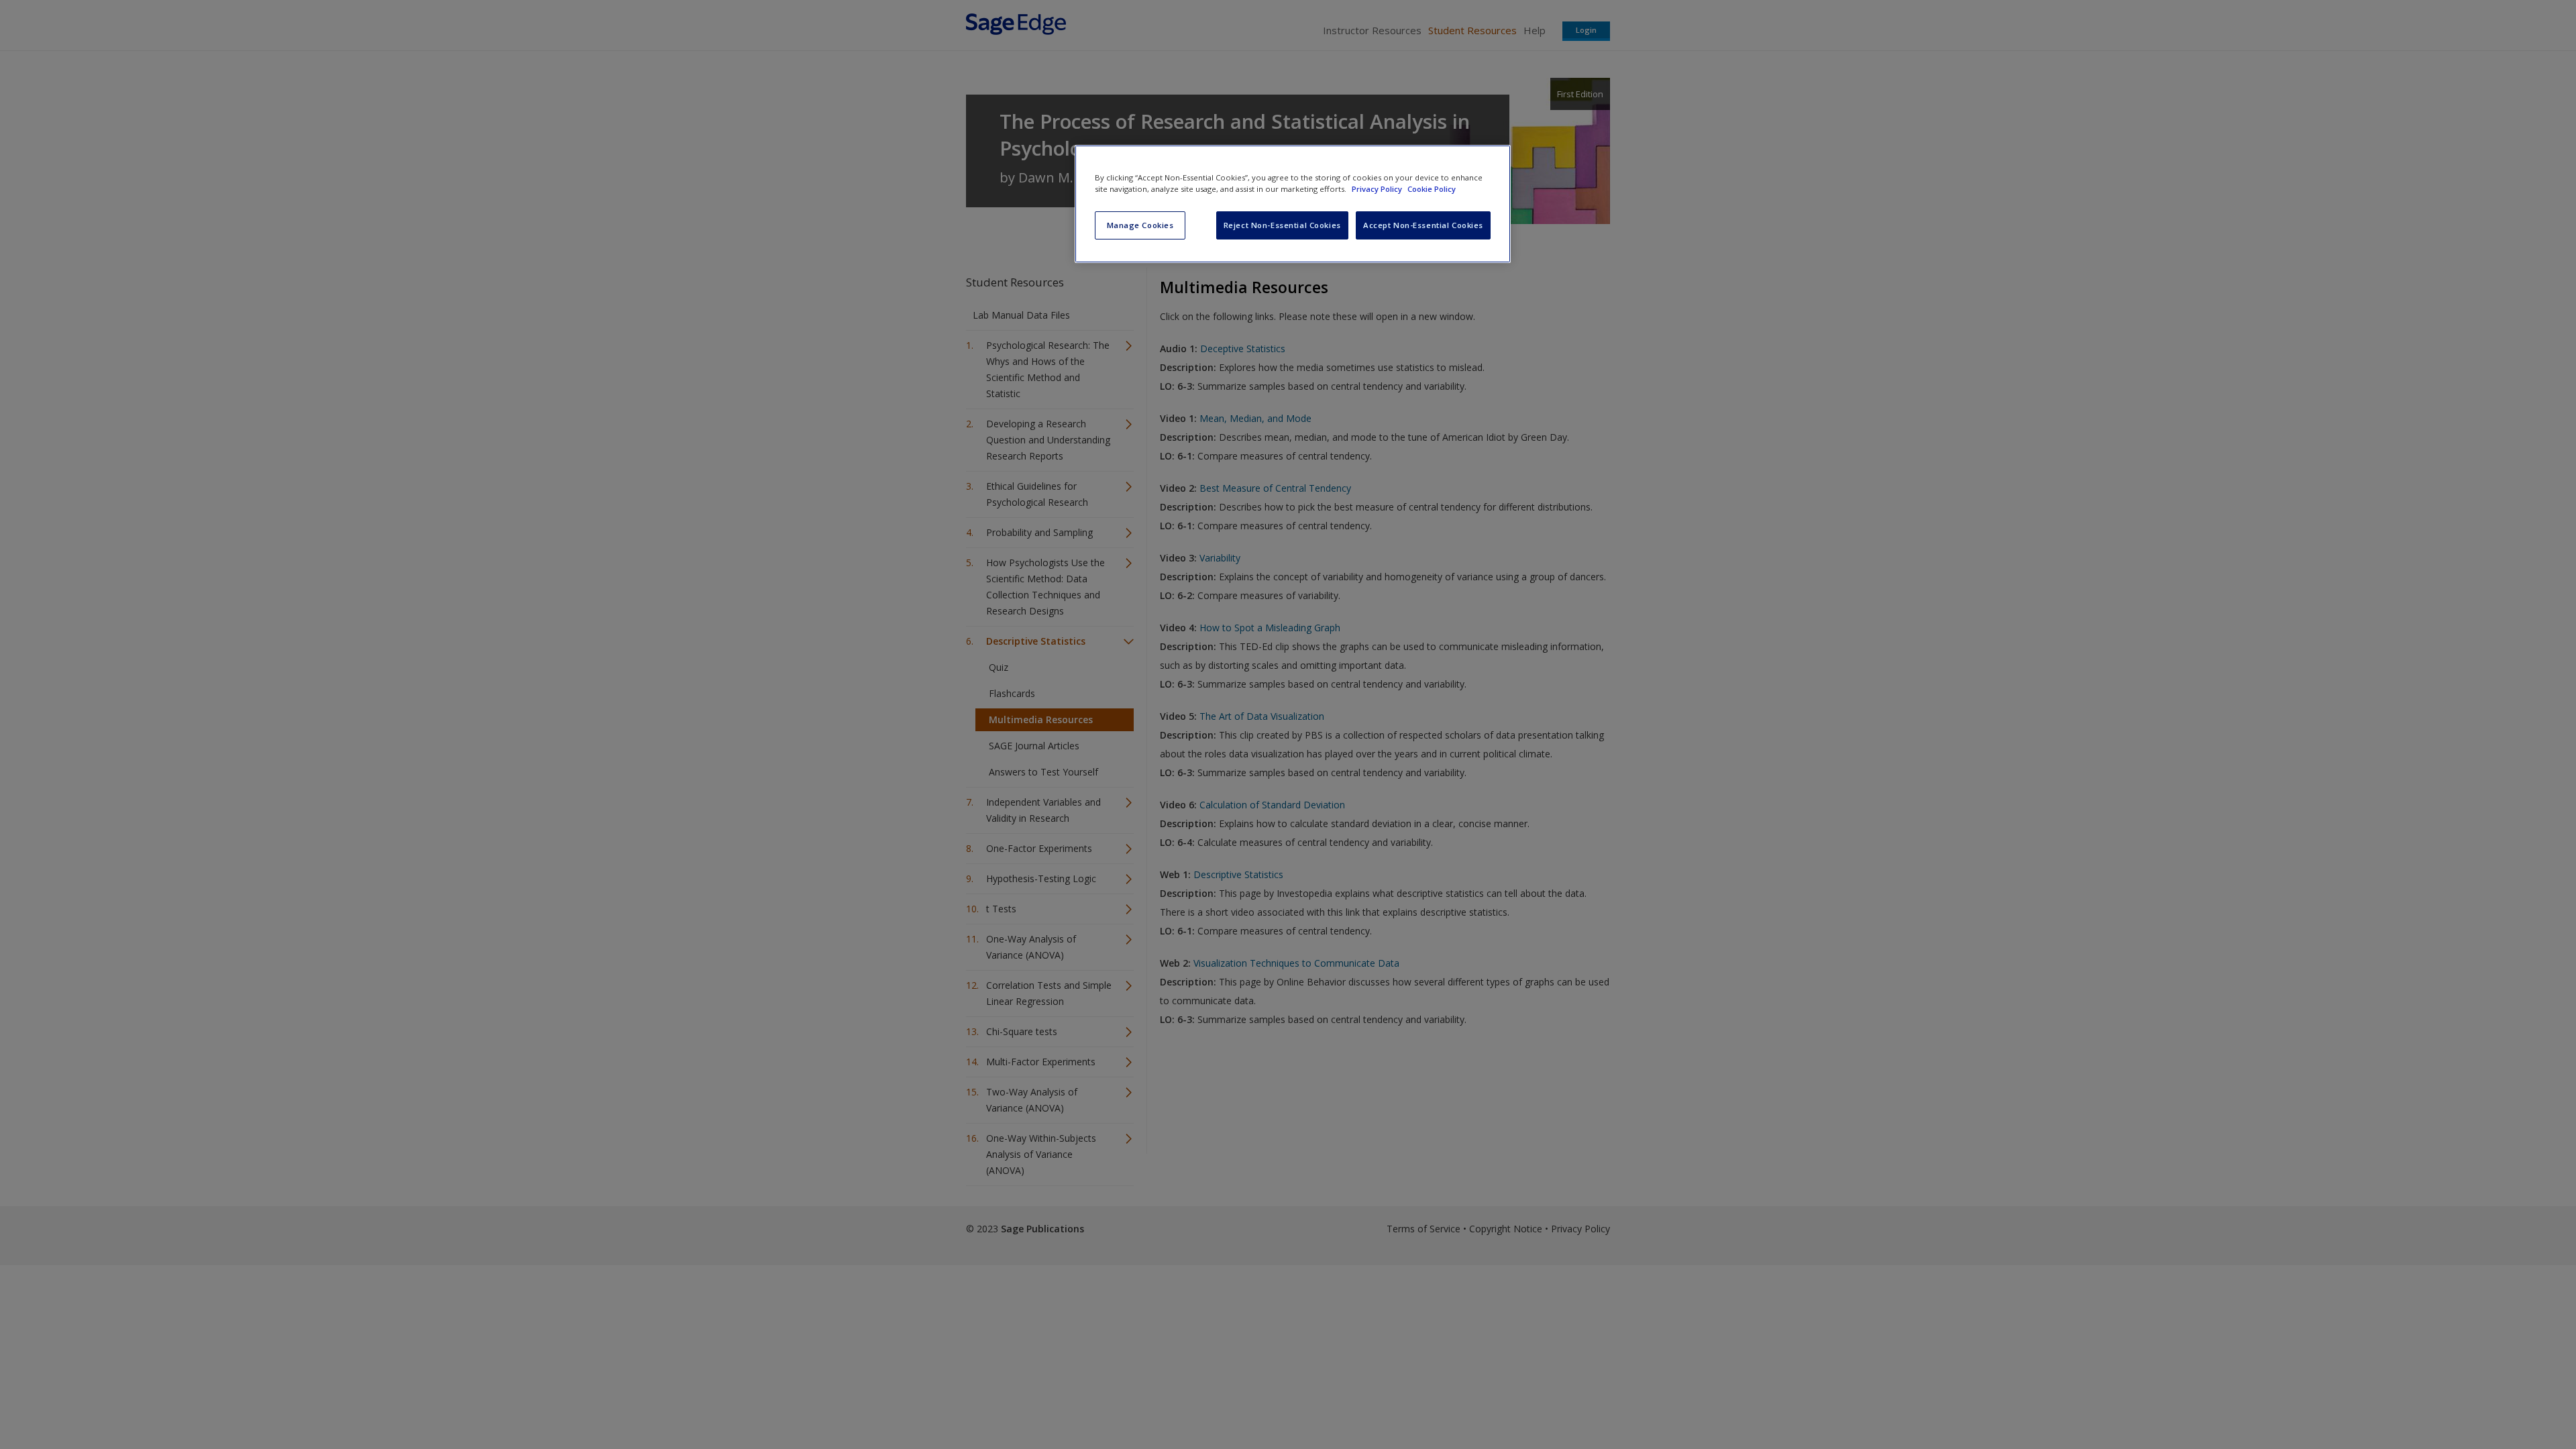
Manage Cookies (1140, 225)
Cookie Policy (1432, 189)
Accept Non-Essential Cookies (1423, 225)
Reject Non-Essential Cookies (1282, 225)
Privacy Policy (1378, 189)
